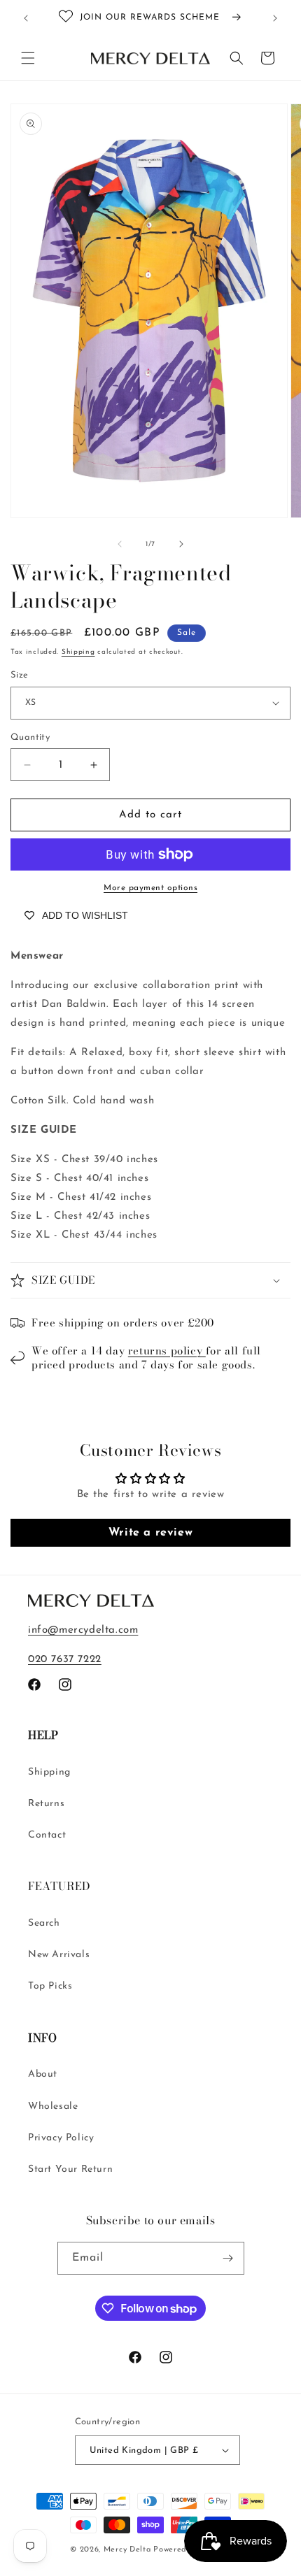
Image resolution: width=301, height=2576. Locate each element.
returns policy (167, 1351)
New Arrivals (59, 1955)
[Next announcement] (275, 18)
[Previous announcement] (26, 18)
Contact (47, 1835)
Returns (46, 1804)
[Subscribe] (228, 2258)
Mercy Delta (127, 2550)
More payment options (150, 888)
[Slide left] (120, 544)
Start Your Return (70, 2169)
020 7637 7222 (65, 1660)
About (43, 2074)
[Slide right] (181, 544)
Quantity (30, 737)
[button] (28, 58)
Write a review (150, 1533)
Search (44, 1923)
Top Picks (50, 1986)
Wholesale (53, 2106)
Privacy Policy (61, 2138)
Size (20, 675)
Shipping (78, 652)
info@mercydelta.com (83, 1630)
